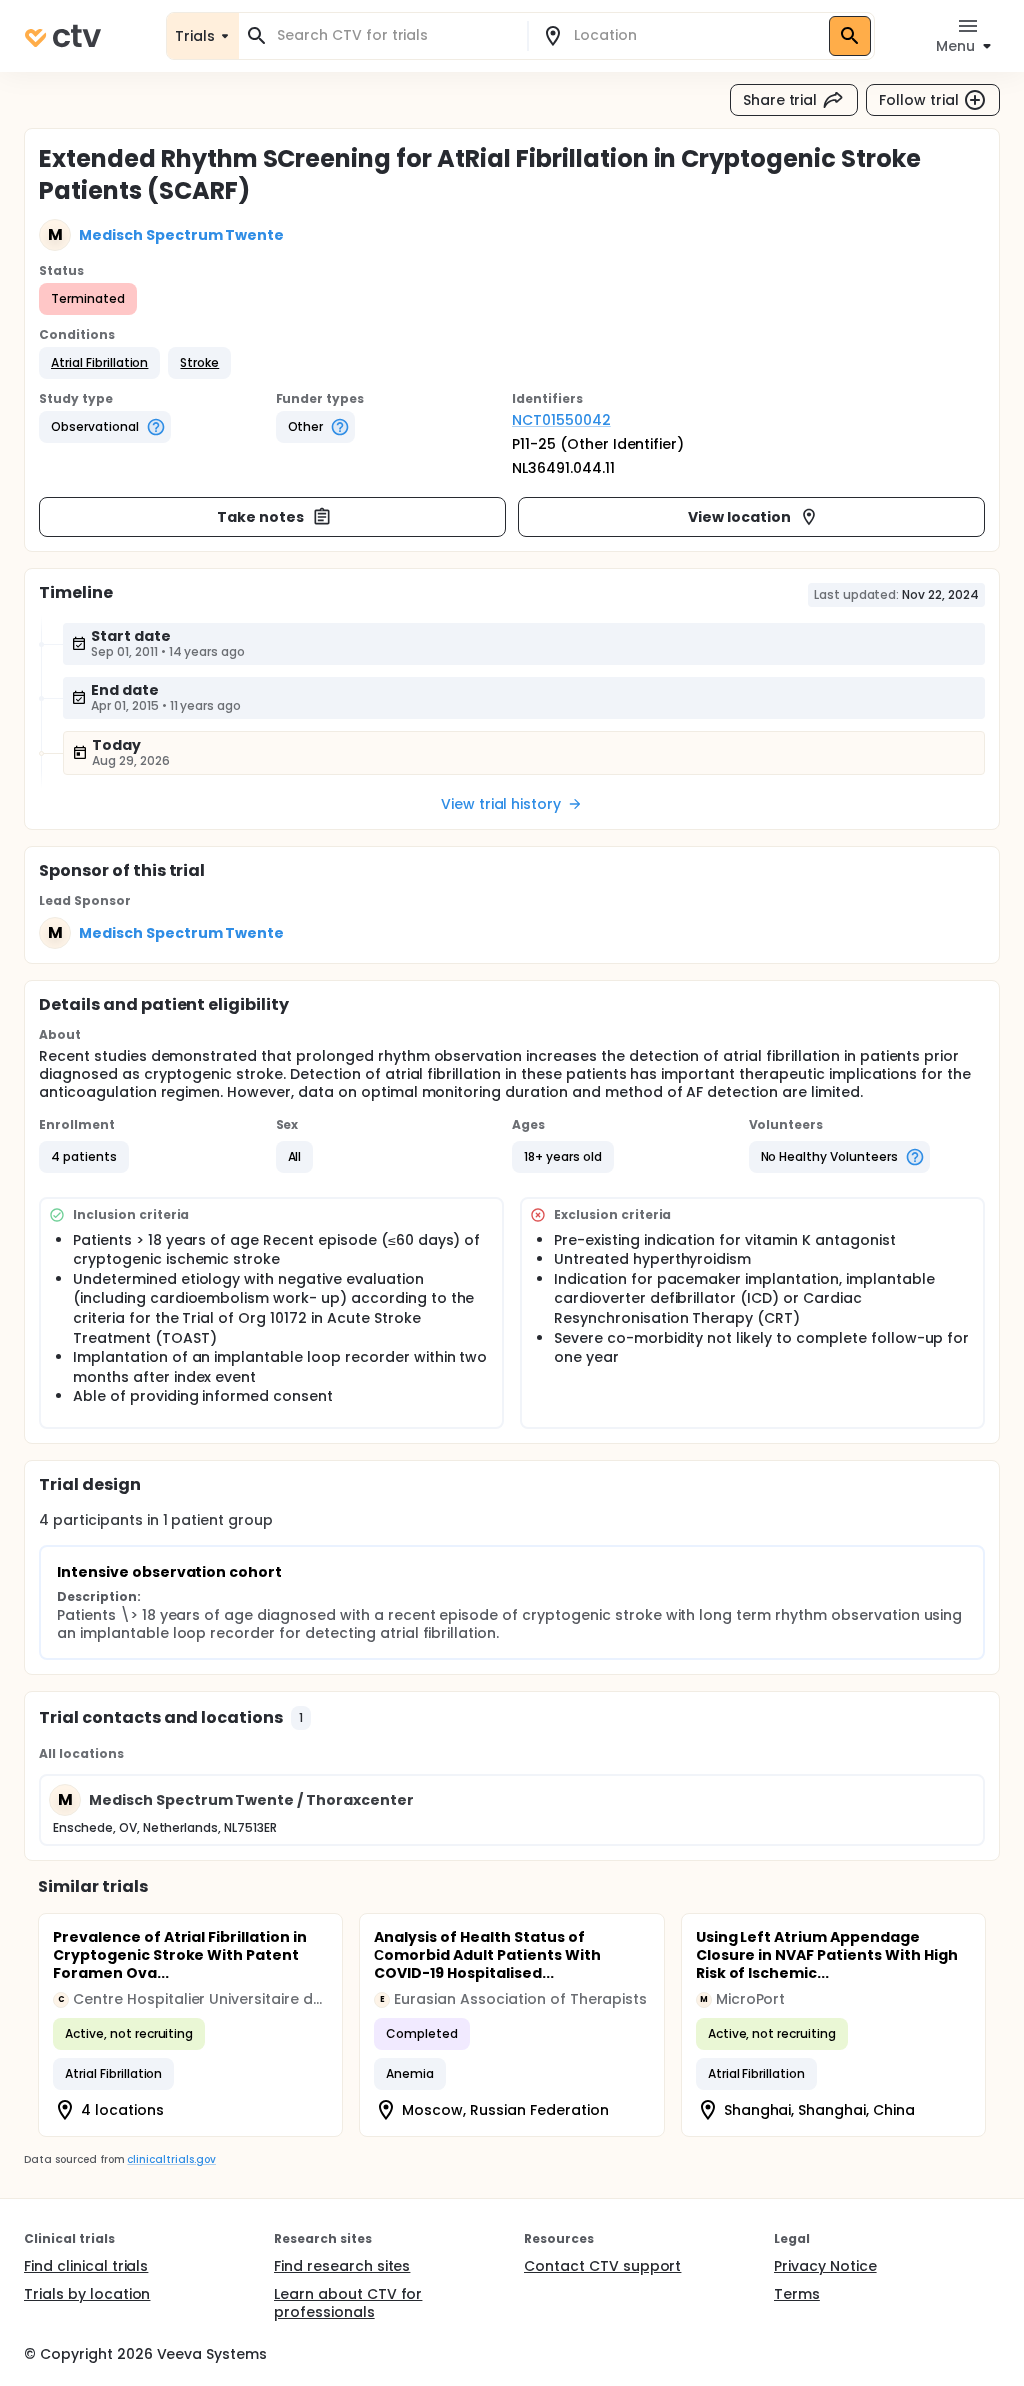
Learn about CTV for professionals (348, 2303)
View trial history (501, 804)
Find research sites (342, 2266)
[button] (99, 363)
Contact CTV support (602, 2266)
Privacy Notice (825, 2266)
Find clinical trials (86, 2266)
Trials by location (87, 2294)
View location (739, 517)
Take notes (260, 517)
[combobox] (395, 35)
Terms (797, 2294)
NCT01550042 (561, 420)
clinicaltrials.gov (171, 2159)
